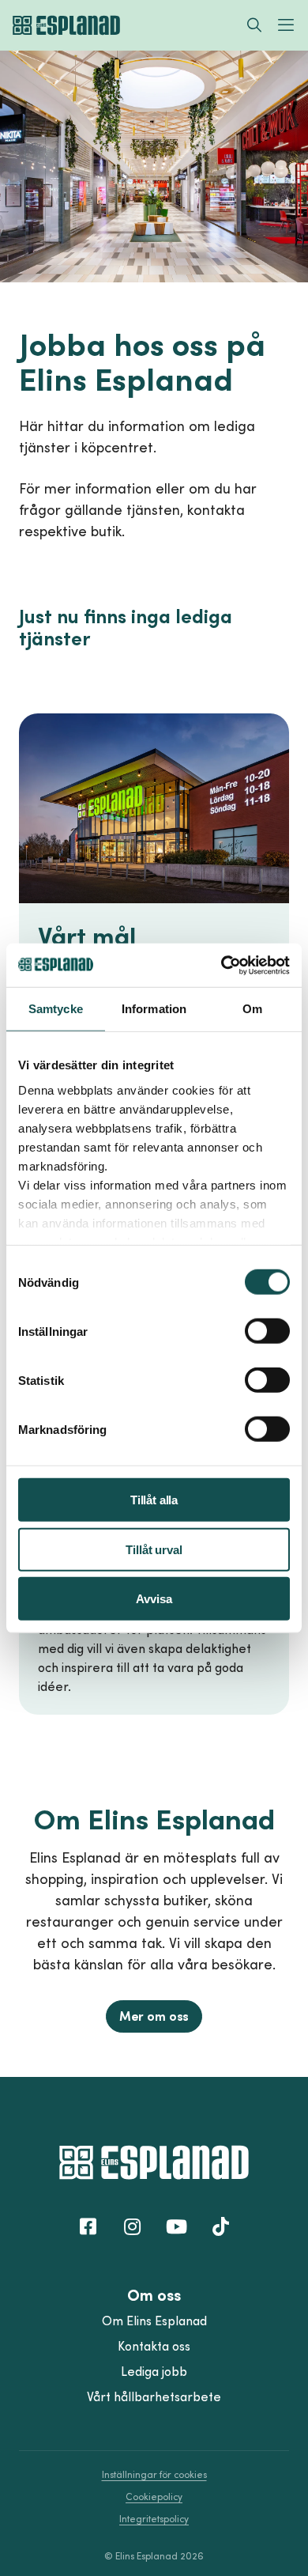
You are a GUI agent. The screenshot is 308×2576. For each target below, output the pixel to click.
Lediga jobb (154, 2371)
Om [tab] (252, 1009)
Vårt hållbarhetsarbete (154, 2396)
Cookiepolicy (154, 2497)
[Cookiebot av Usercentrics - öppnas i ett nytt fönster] (222, 965)
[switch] (267, 1331)
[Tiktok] (220, 2226)
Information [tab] (154, 1009)
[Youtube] (176, 2226)
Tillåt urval (154, 1549)
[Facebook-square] (88, 2226)
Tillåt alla (154, 1500)
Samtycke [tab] (56, 1009)
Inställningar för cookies (154, 2474)
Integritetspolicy (154, 2519)
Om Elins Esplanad (154, 2321)
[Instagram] (132, 2226)
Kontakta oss (154, 2346)
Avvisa (154, 1599)
